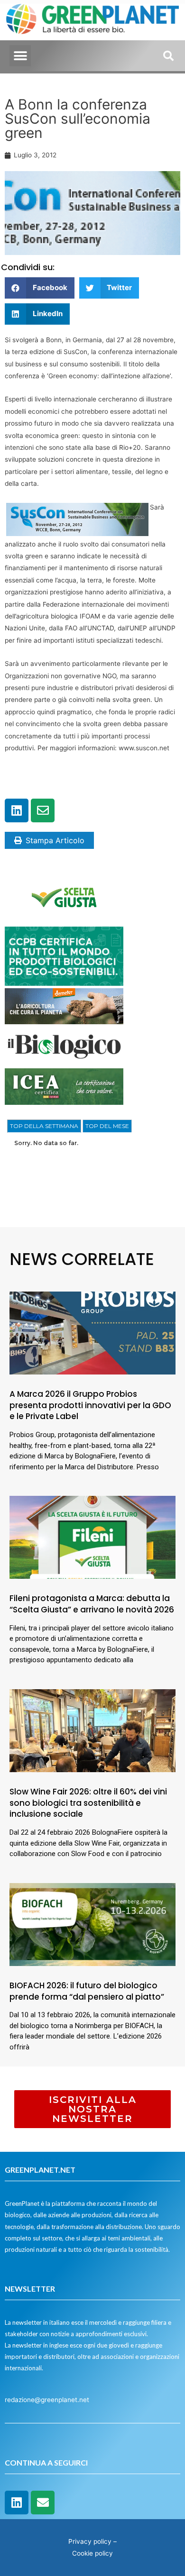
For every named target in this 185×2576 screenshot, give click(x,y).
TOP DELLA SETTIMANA (44, 1126)
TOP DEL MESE (107, 1126)
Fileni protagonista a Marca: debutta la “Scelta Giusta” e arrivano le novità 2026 (92, 1604)
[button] (20, 56)
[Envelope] (43, 810)
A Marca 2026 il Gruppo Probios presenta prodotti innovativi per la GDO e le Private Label (90, 1405)
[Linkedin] (17, 810)
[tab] (44, 1126)
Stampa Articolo (55, 840)
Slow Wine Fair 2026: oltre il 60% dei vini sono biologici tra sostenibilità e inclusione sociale (88, 1803)
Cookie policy (92, 2553)
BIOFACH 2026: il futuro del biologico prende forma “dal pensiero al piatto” (87, 1991)
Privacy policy (90, 2541)
